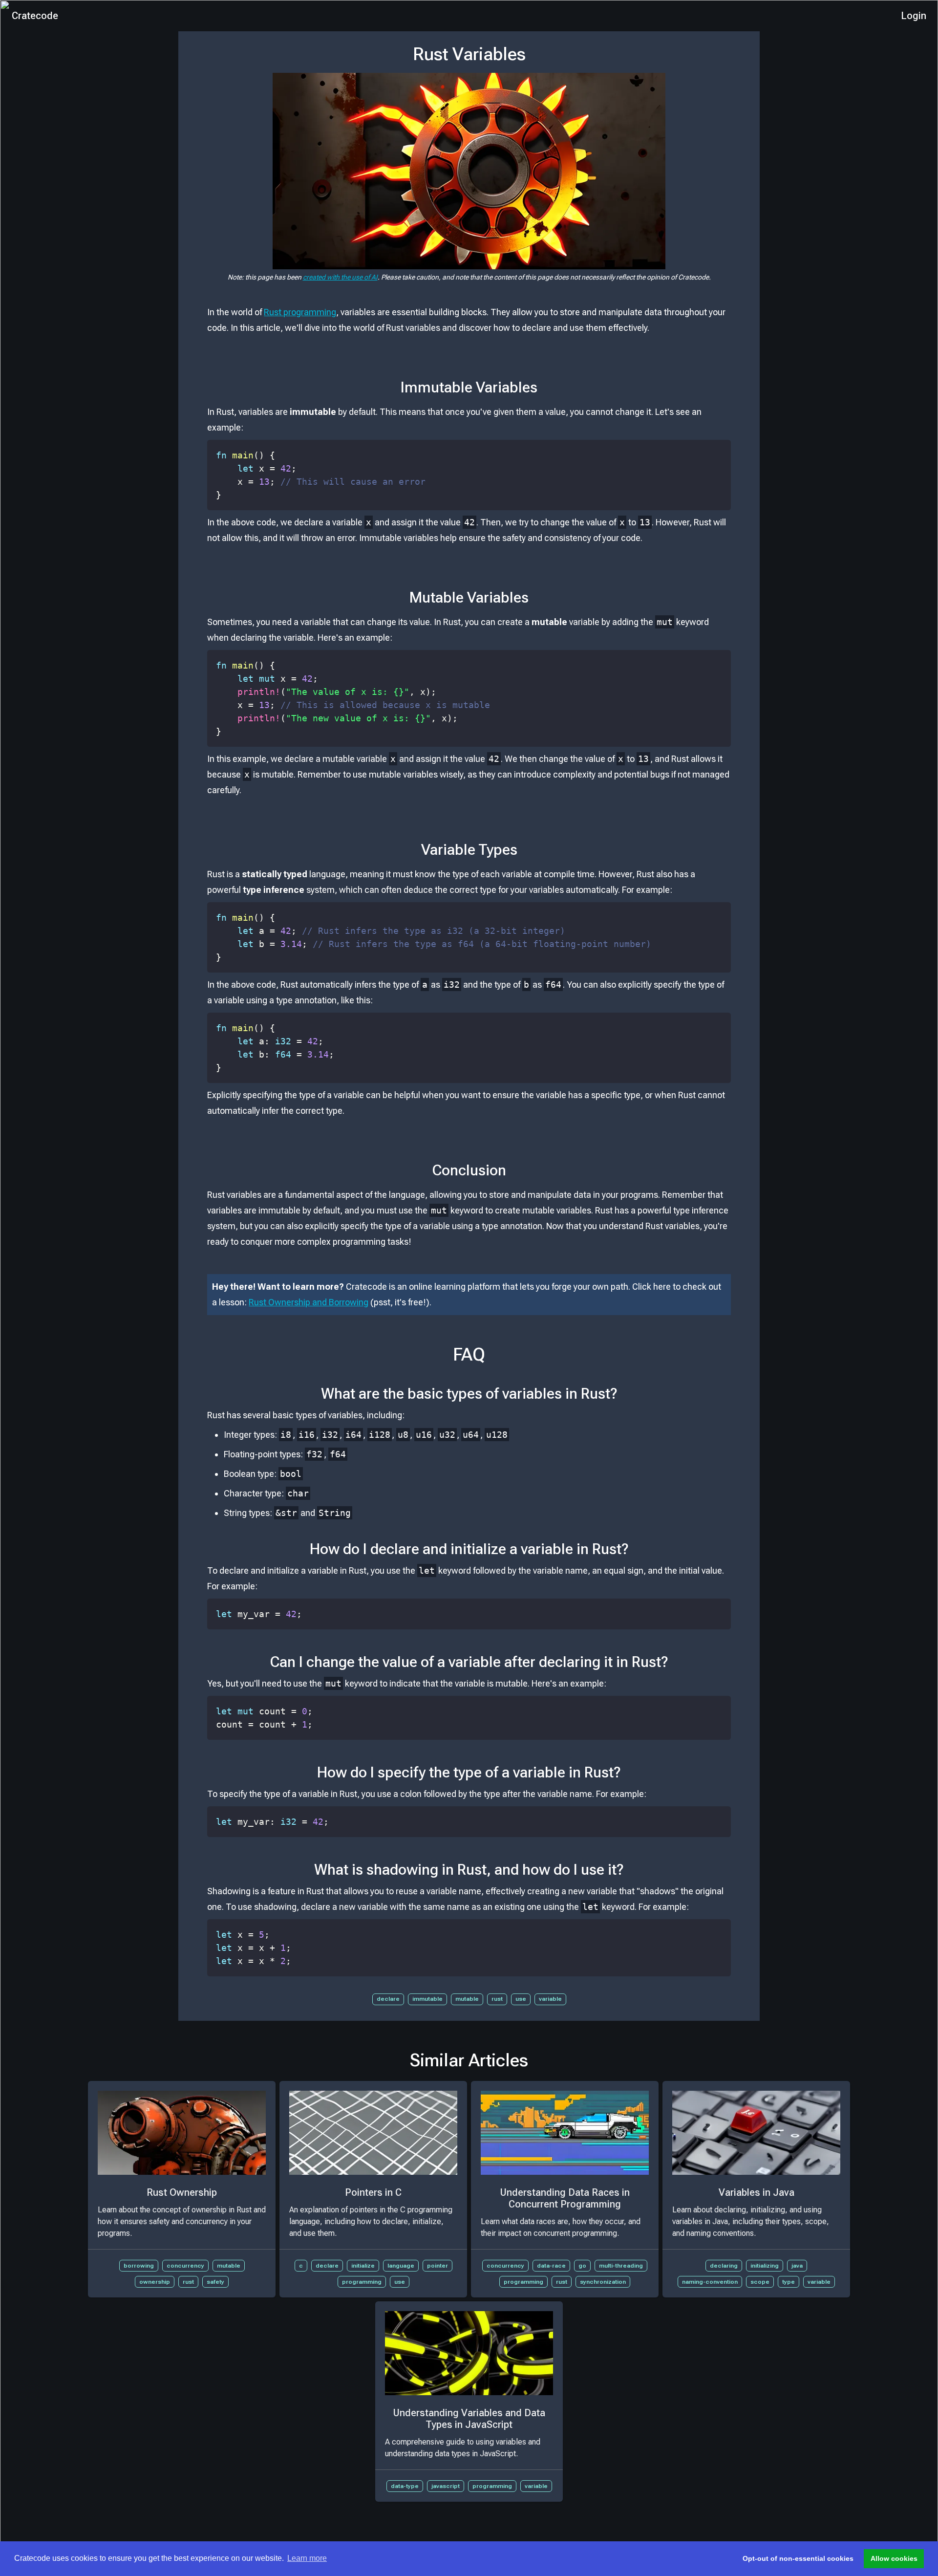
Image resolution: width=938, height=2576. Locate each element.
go (582, 2266)
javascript (446, 2486)
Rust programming (300, 312)
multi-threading (621, 2266)
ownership (155, 2282)
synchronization (603, 2282)
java (797, 2266)
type (789, 2282)
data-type (405, 2486)
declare (388, 1999)
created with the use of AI (340, 277)
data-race (551, 2266)
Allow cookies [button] (894, 2558)
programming (362, 2282)
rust (497, 1999)
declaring (724, 2266)
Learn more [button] (307, 2558)
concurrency (185, 2266)
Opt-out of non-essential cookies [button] (798, 2558)
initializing (765, 2266)
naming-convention (710, 2282)
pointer (437, 2266)
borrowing (139, 2266)
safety (215, 2282)
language (401, 2266)
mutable (467, 1999)
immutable (427, 1999)
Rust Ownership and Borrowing (309, 1302)
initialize (363, 2266)
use (521, 1999)
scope (760, 2282)
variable (550, 1999)
